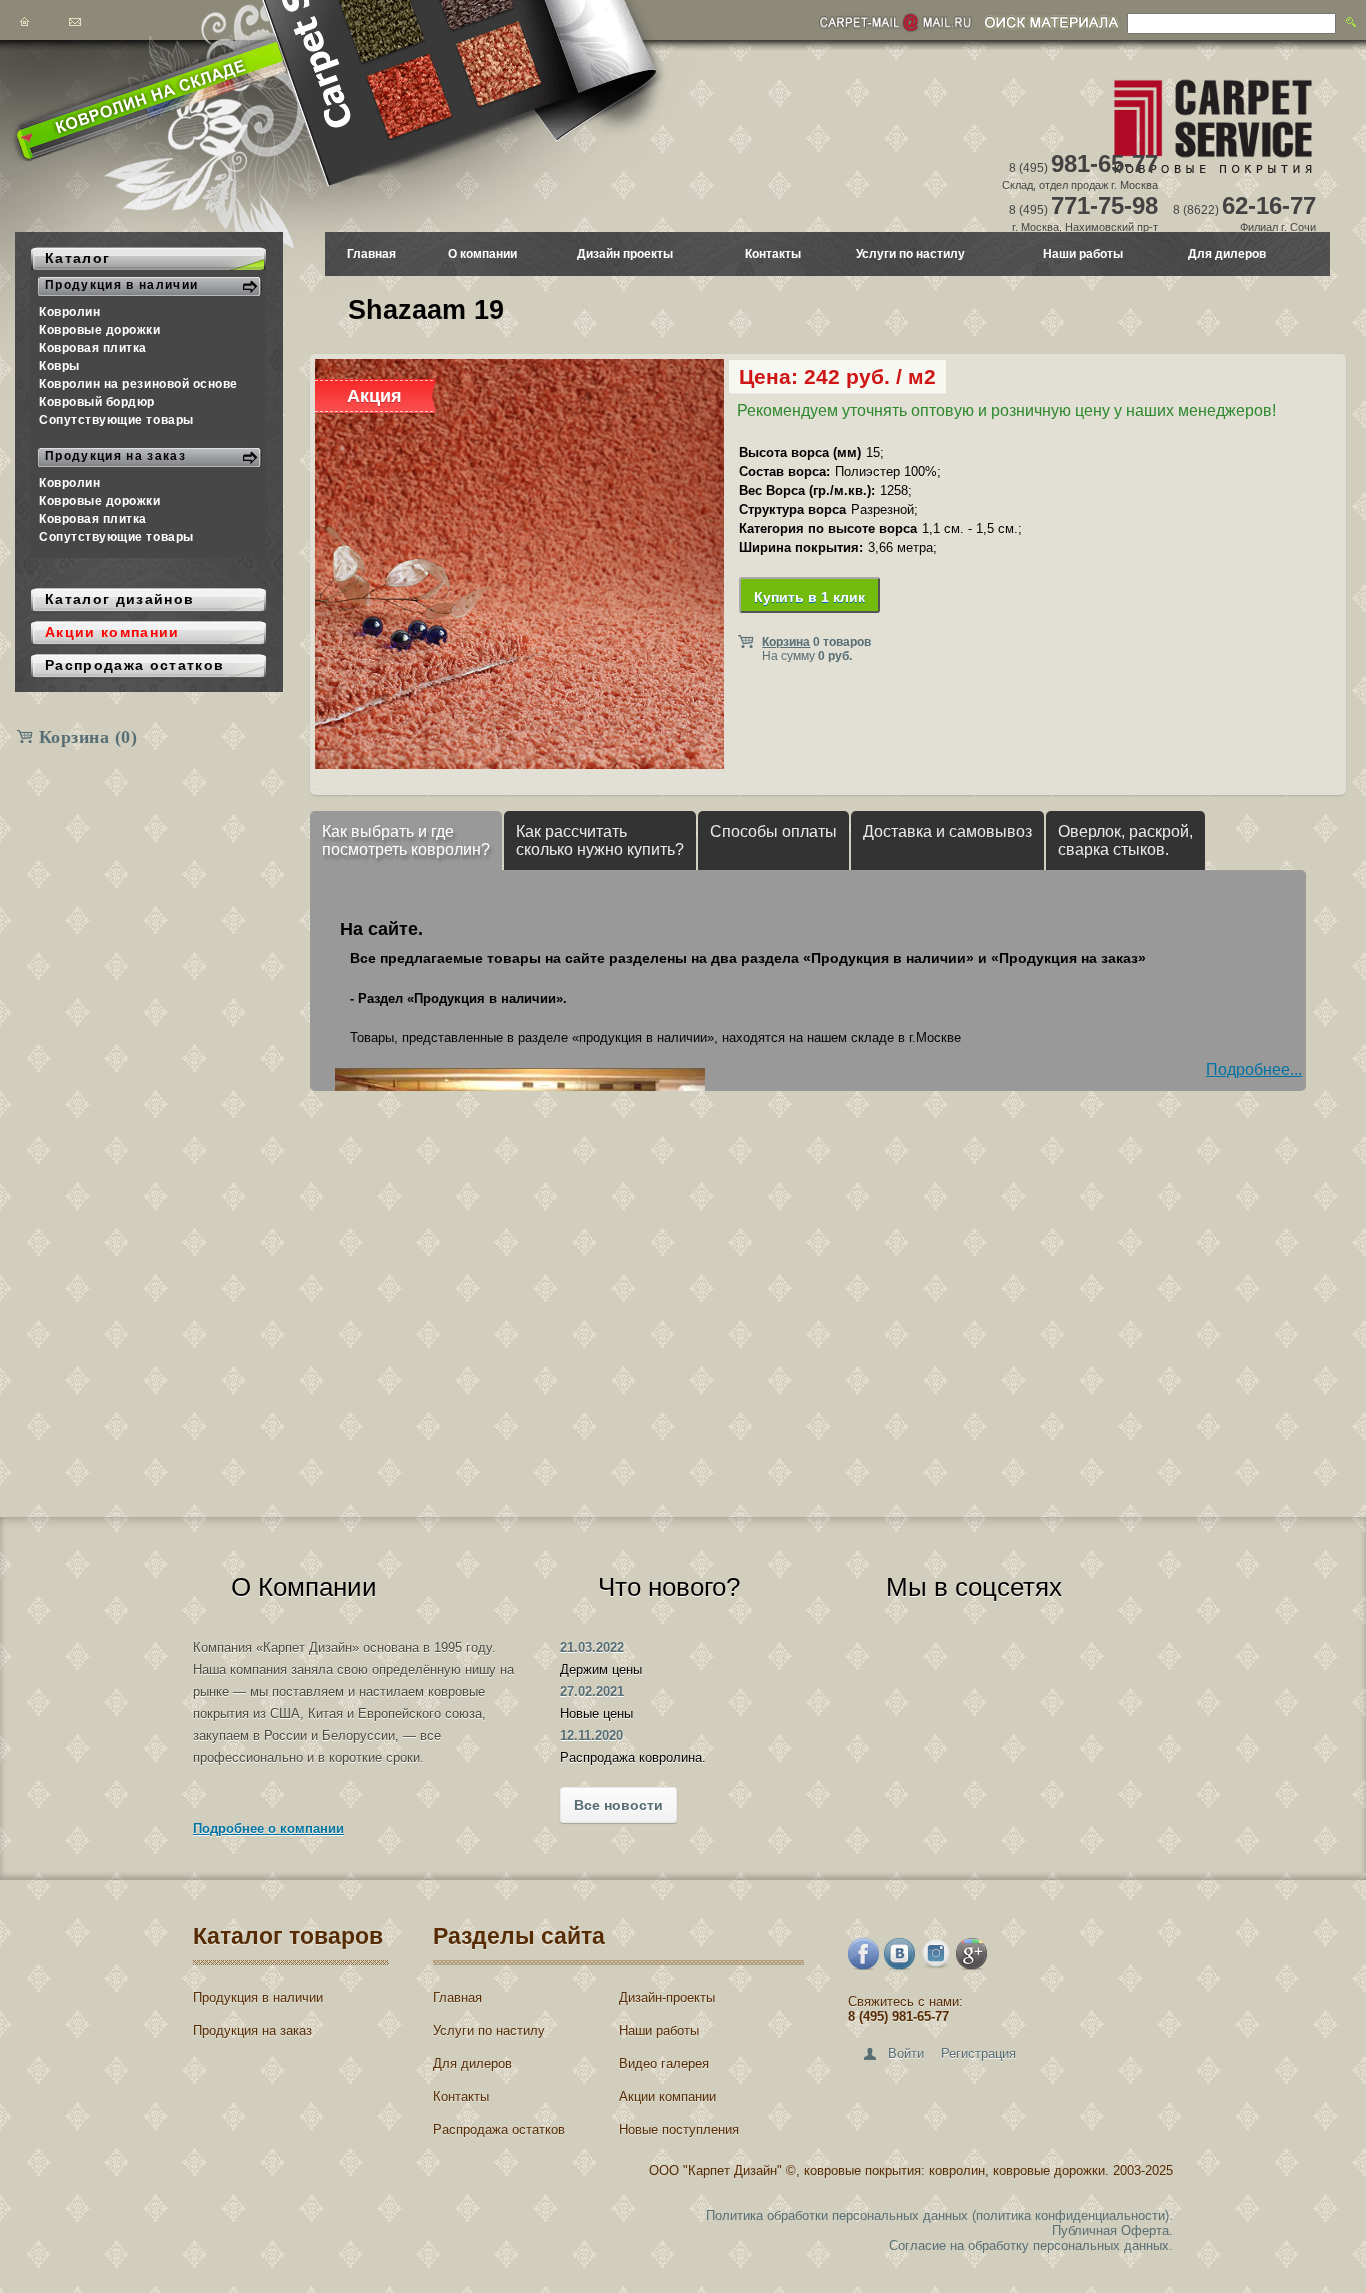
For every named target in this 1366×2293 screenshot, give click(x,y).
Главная (371, 254)
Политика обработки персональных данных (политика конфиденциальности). (939, 2215)
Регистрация (978, 2053)
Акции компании (667, 2096)
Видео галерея (664, 2063)
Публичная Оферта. (1112, 2230)
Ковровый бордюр (97, 402)
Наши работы (1083, 254)
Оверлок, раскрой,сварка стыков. (1125, 840)
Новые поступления (679, 2129)
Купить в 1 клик (809, 597)
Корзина (88, 737)
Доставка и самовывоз (947, 831)
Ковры (59, 366)
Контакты (773, 254)
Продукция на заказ (252, 2030)
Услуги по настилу (910, 254)
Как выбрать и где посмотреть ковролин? (406, 840)
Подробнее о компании (268, 1828)
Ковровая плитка (93, 348)
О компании (482, 254)
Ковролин (69, 312)
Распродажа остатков (499, 2129)
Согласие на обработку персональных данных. (1031, 2245)
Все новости (618, 1805)
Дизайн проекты (625, 254)
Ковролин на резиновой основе (138, 384)
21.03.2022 (592, 1647)
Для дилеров (1227, 254)
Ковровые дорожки (100, 330)
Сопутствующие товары (116, 420)
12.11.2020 (591, 1735)
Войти (906, 2053)
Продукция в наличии (258, 1997)
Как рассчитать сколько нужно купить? (600, 840)
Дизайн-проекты (667, 1997)
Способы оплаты (773, 831)
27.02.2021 (592, 1691)
